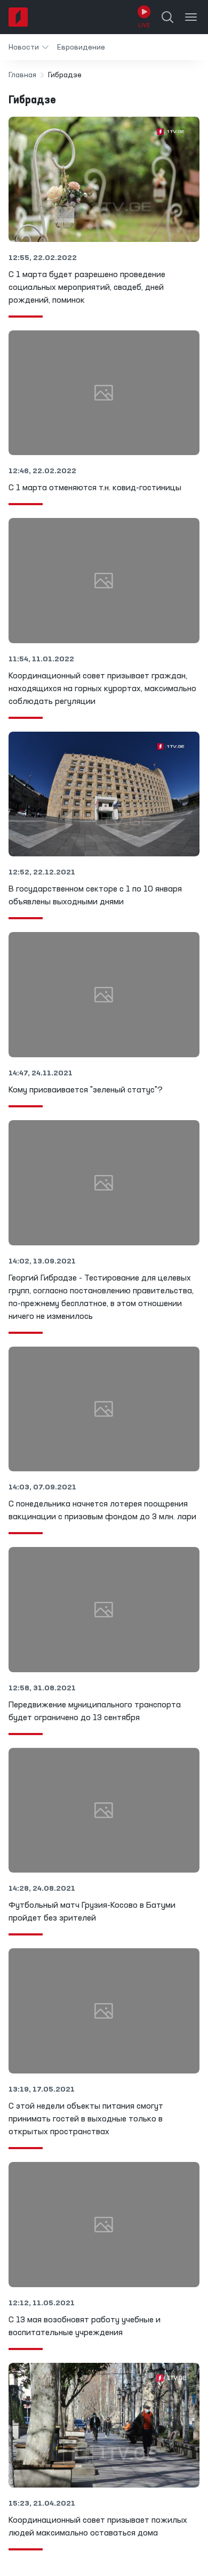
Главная (22, 75)
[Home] (18, 17)
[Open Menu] (191, 17)
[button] (29, 47)
